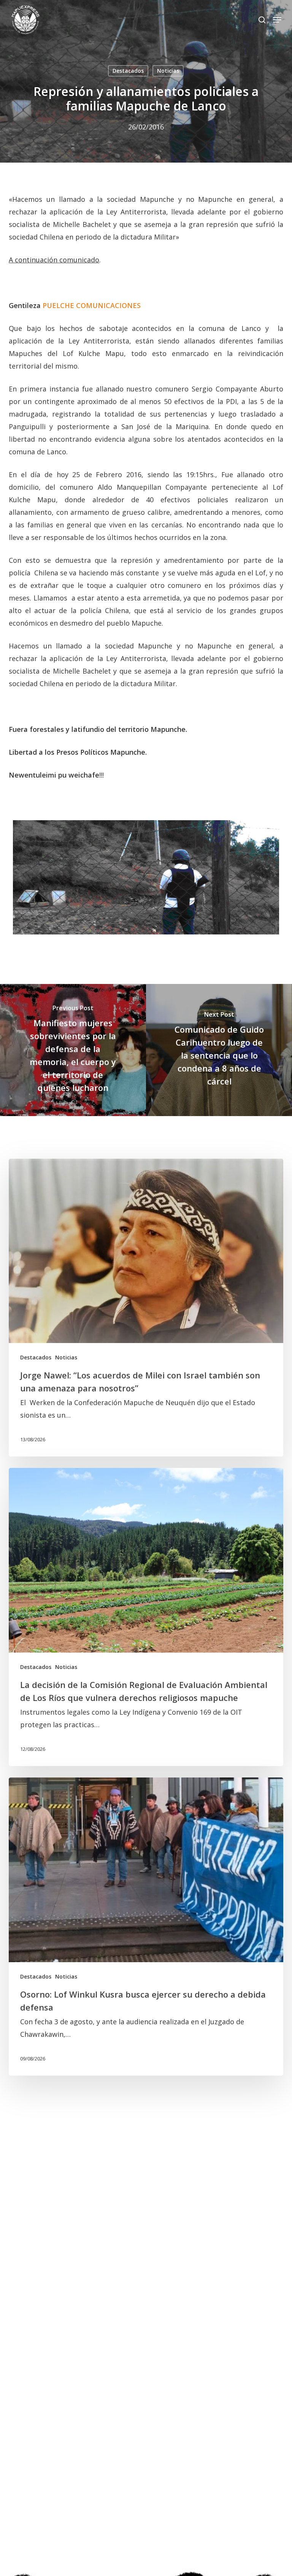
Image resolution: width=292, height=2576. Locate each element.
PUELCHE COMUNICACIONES (92, 305)
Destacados (128, 71)
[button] (277, 20)
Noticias (168, 71)
